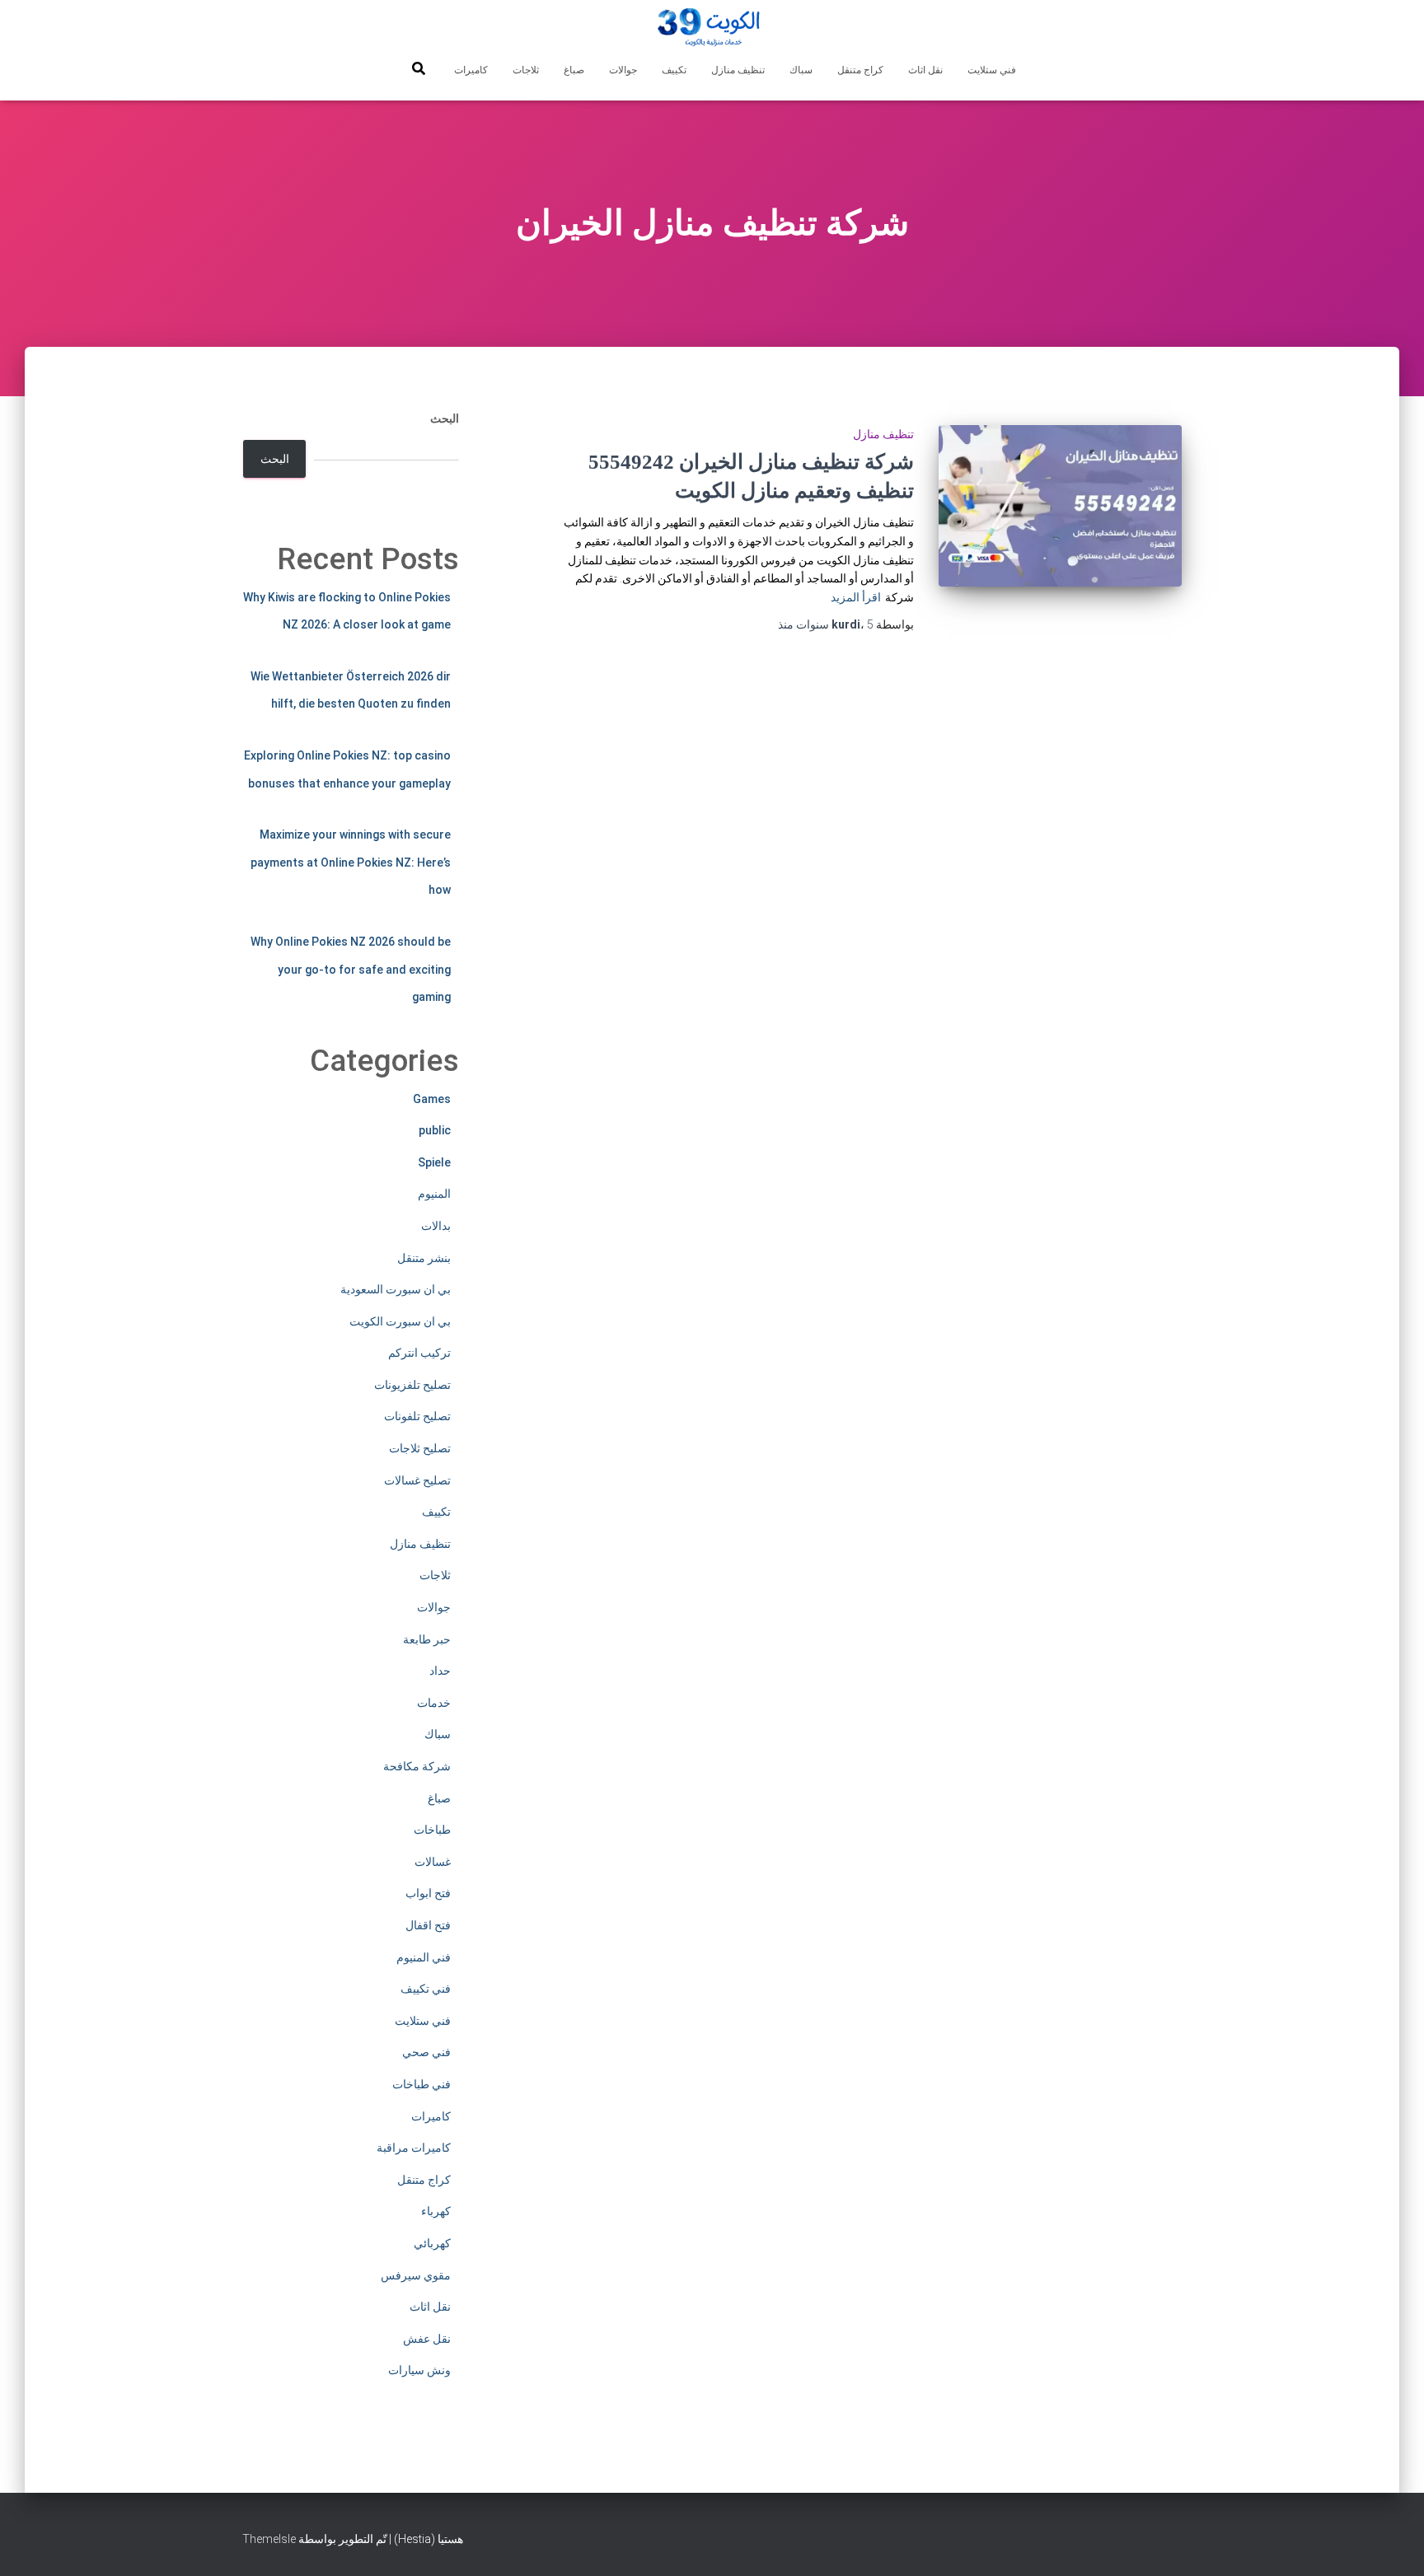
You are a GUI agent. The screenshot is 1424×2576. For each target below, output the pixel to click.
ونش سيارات (419, 2370)
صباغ (574, 70)
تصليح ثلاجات (420, 1448)
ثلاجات (526, 70)
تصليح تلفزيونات (412, 1385)
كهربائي (432, 2243)
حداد (440, 1671)
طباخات (432, 1830)
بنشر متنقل (424, 1258)
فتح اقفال (428, 1925)
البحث (445, 418)
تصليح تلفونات (417, 1416)
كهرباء (436, 2211)
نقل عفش (427, 2339)
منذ (826, 624)
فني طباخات (422, 2084)
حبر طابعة (427, 1639)
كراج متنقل (860, 70)
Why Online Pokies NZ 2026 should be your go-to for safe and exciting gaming (351, 969)
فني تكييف (426, 1989)
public (435, 1130)
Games (432, 1099)
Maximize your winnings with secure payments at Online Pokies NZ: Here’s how (351, 862)
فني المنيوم (424, 1957)
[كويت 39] (712, 29)
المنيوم (434, 1194)
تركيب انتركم (419, 1353)
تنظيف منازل (738, 70)
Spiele (434, 1162)
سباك (801, 70)
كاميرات (471, 70)
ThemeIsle (269, 2539)
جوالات (623, 70)
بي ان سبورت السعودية (396, 1289)
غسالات (433, 1862)
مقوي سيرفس (416, 2275)
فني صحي (426, 2052)
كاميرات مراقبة (414, 2148)
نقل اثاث (925, 70)
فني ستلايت (992, 70)
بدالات (436, 1226)
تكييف (674, 70)
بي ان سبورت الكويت (400, 1321)
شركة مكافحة (417, 1766)
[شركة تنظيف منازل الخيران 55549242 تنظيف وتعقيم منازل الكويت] (1060, 506)
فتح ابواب (428, 1893)
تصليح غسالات (417, 1480)
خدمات (434, 1703)
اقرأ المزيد (856, 597)
